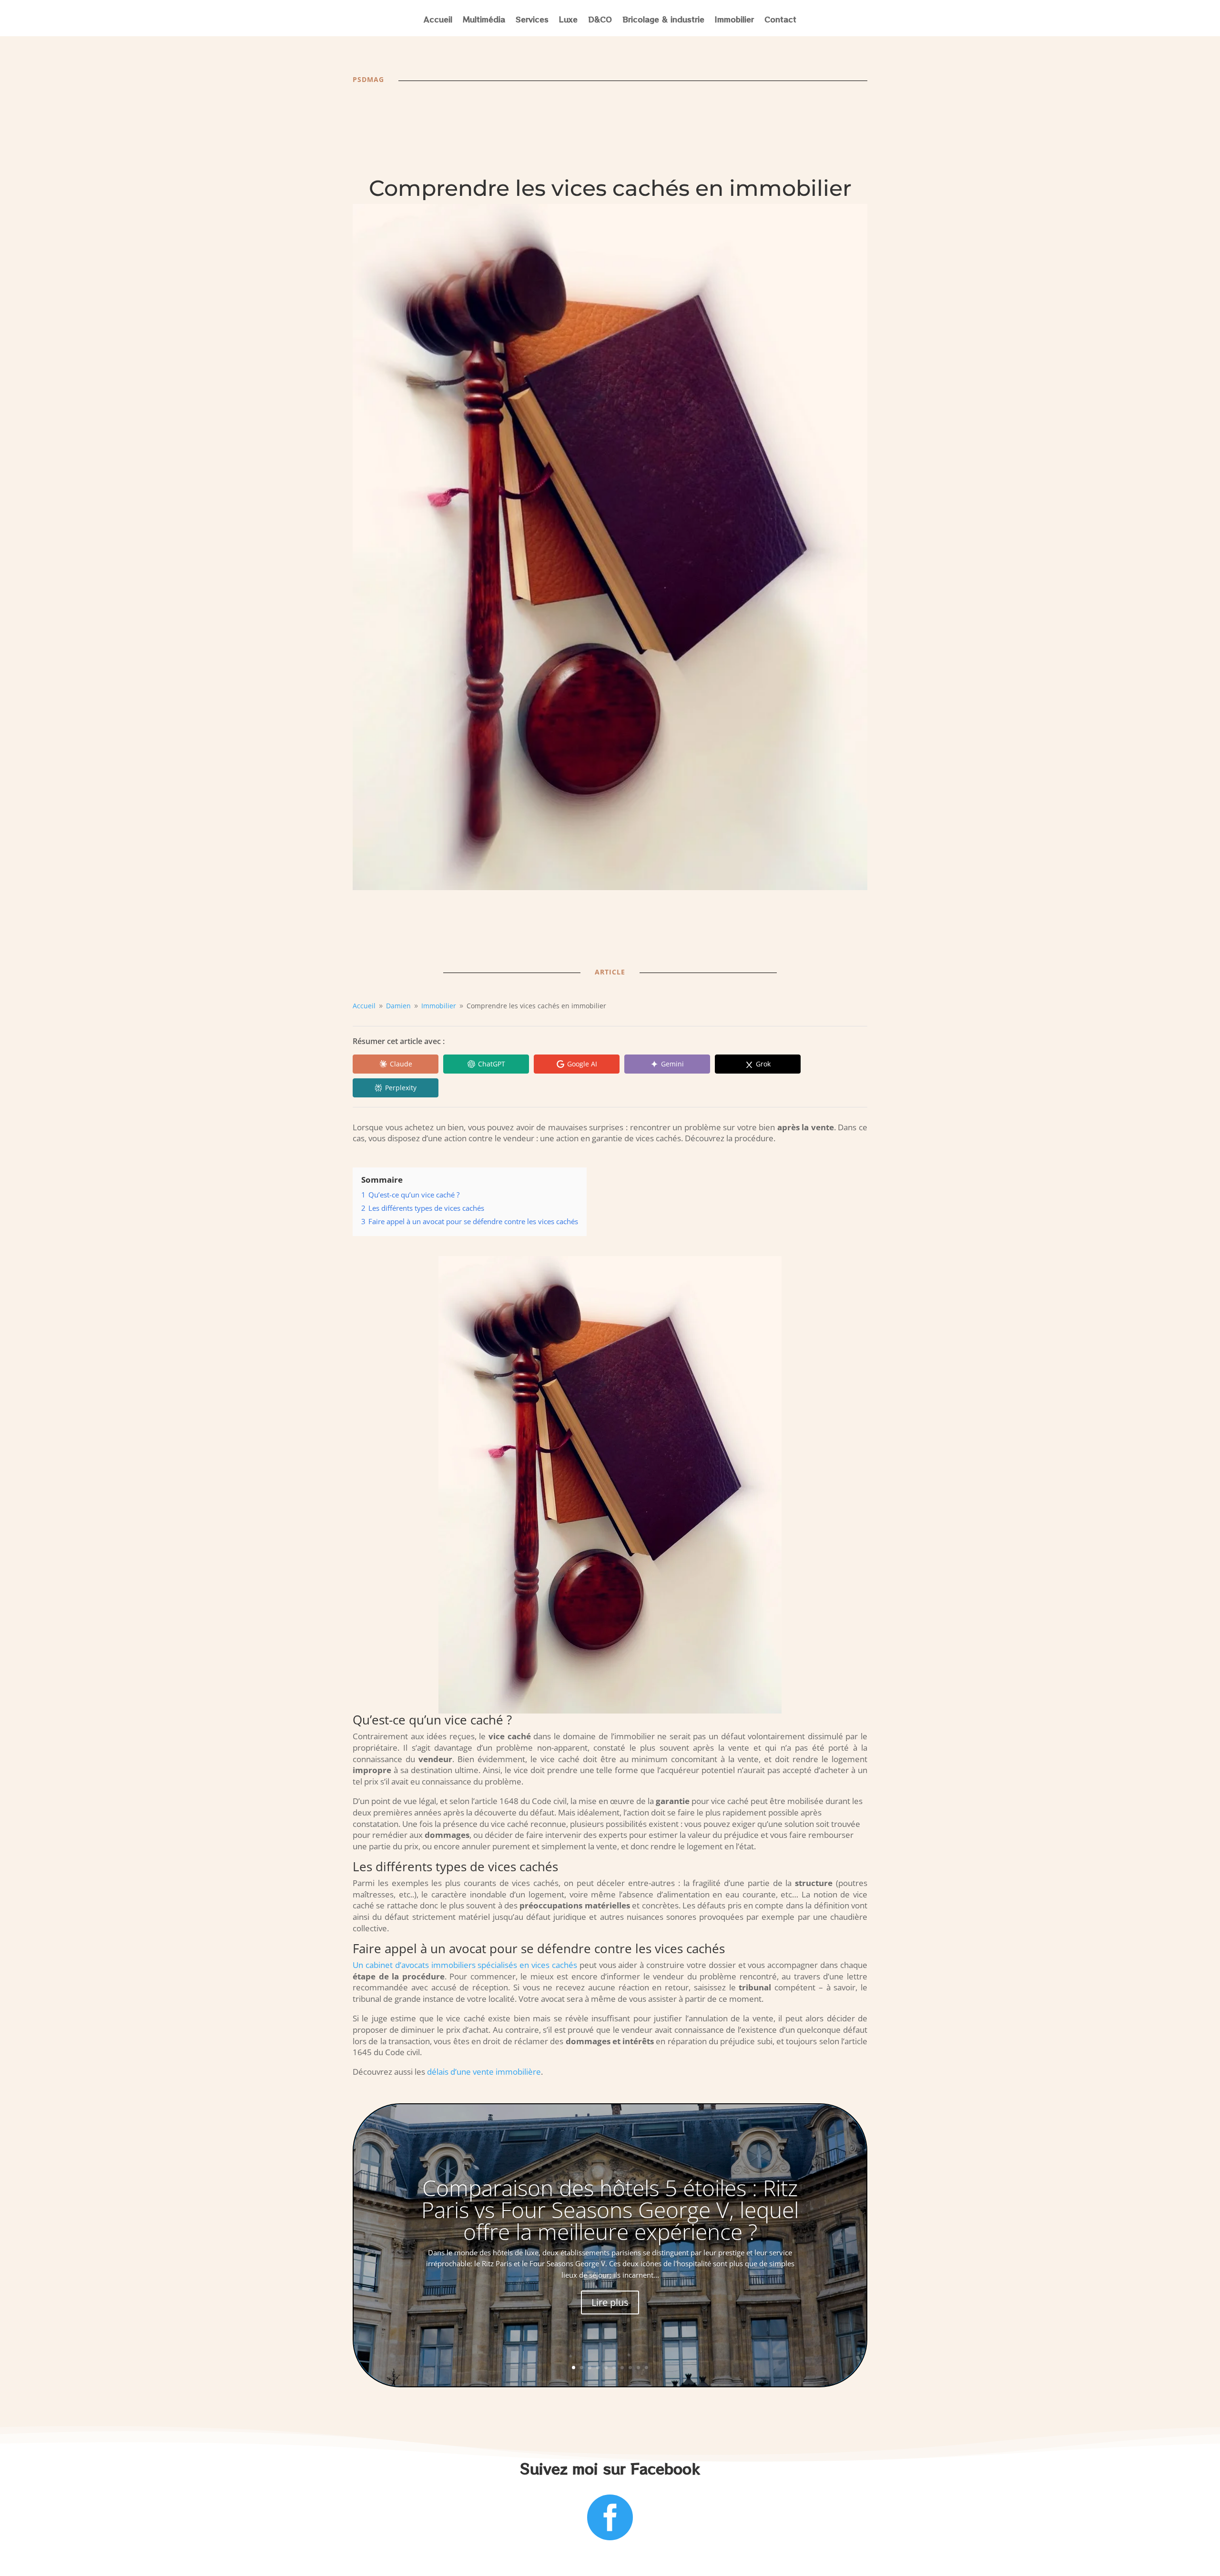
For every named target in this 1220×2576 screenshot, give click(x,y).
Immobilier (734, 20)
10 (646, 2368)
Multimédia (484, 20)
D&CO (600, 20)
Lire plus (610, 2302)
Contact (780, 20)
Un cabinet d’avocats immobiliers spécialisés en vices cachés (465, 1965)
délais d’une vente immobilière (484, 2072)
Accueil (438, 20)
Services (532, 20)
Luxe (568, 20)
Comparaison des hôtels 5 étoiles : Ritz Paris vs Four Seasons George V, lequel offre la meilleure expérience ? (610, 2210)
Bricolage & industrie (663, 20)
